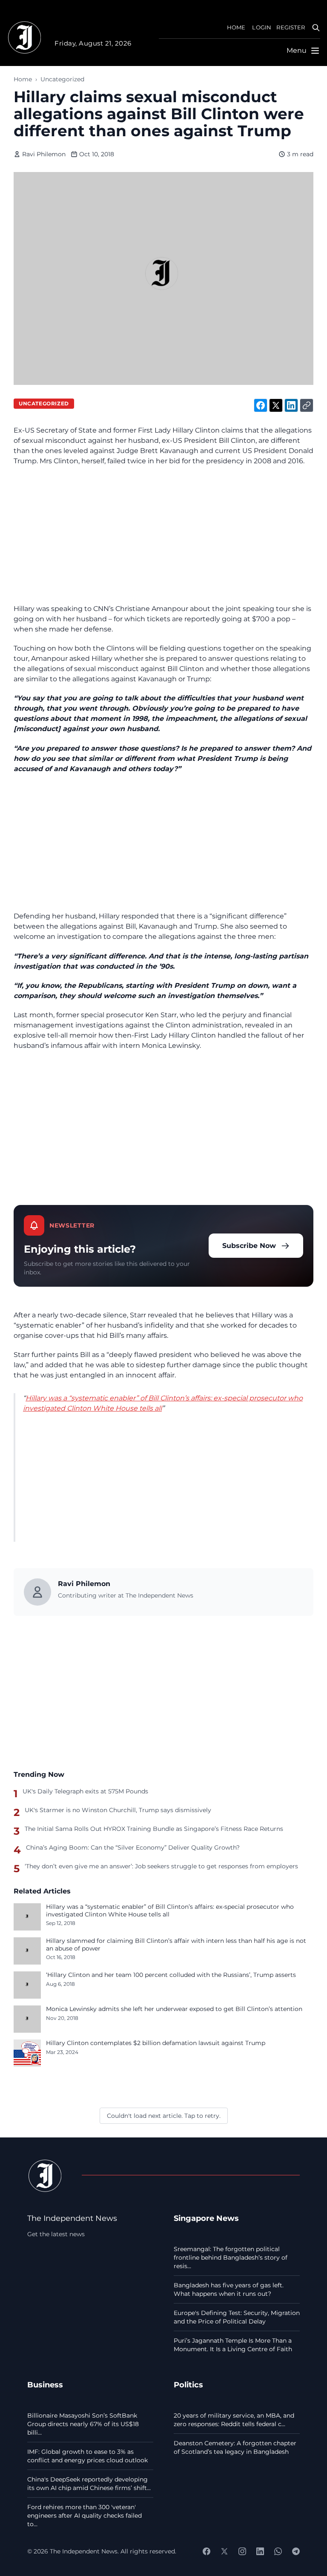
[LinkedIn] (260, 2551)
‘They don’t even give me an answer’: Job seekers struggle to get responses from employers (161, 1866)
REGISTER (291, 27)
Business (45, 2385)
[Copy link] (307, 405)
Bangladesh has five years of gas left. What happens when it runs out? (229, 2289)
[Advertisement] (163, 535)
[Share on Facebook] (261, 405)
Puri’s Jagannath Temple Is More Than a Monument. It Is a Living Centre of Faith (233, 2345)
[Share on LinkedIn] (291, 405)
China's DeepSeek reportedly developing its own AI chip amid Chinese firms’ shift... (89, 2484)
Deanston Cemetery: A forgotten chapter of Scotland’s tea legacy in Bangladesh (235, 2447)
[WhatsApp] (278, 2551)
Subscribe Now (249, 1246)
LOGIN (262, 27)
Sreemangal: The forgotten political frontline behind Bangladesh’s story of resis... (231, 2258)
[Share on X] (276, 405)
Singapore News (206, 2218)
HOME (236, 27)
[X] (224, 2551)
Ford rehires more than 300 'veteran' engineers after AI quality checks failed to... (85, 2516)
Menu (297, 50)
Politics (188, 2385)
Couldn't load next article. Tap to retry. (164, 2116)
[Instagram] (242, 2551)
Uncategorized (62, 79)
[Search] (316, 28)
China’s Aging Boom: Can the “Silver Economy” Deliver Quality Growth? (133, 1847)
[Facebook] (207, 2551)
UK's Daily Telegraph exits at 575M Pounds (85, 1791)
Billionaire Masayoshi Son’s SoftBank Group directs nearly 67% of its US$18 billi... (83, 2424)
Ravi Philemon (44, 154)
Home (23, 79)
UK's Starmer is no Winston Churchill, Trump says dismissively (118, 1810)
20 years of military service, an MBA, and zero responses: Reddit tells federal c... (234, 2420)
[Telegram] (296, 2551)
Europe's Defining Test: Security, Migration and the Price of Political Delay (237, 2317)
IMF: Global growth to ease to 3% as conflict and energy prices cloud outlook (87, 2456)
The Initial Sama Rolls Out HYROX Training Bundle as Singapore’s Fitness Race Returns (154, 1829)
